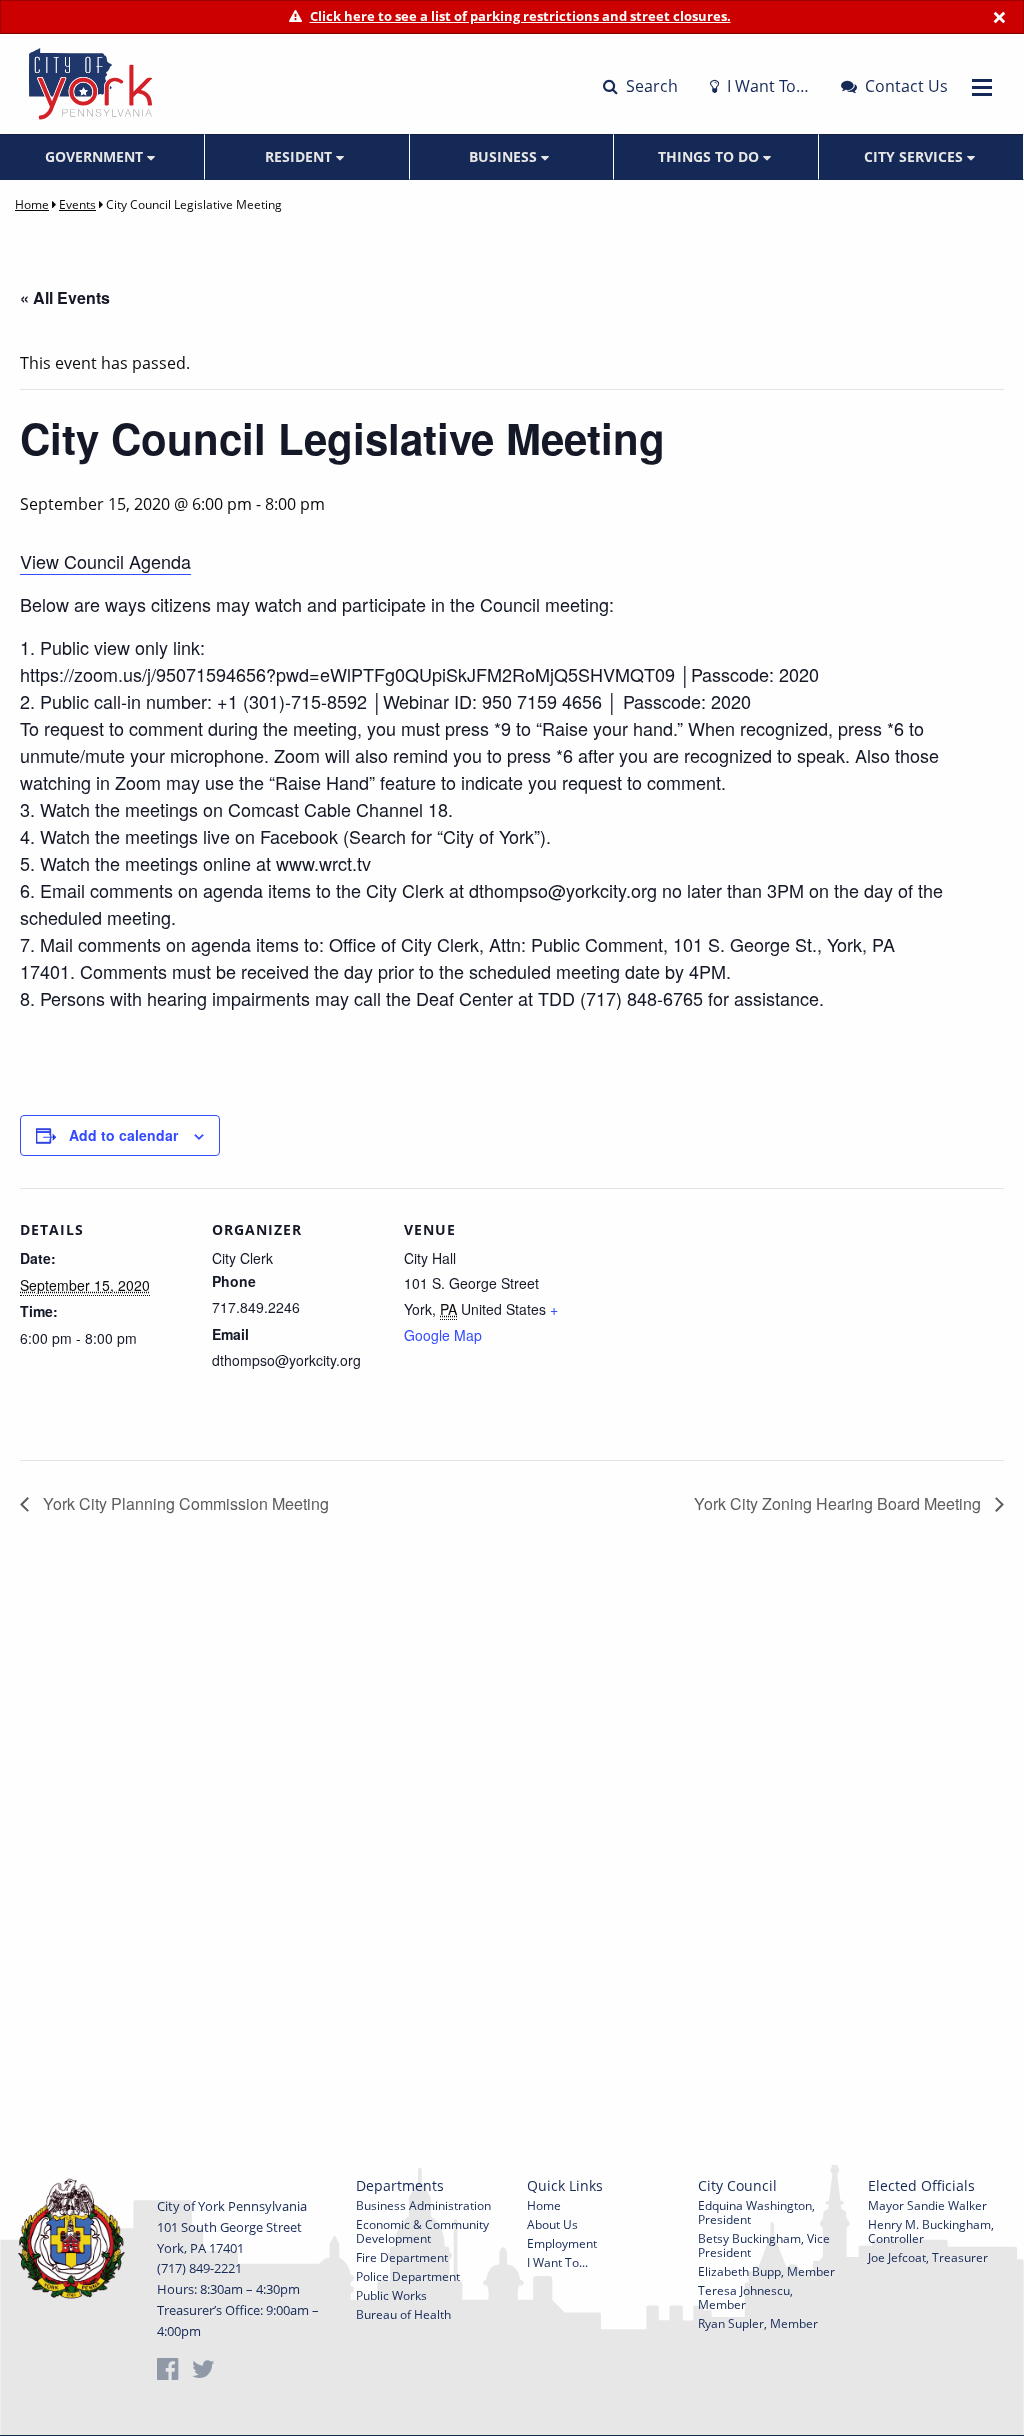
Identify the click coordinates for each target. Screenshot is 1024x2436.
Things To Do (710, 156)
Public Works (391, 2295)
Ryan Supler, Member (758, 2323)
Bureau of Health (403, 2314)
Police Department (408, 2276)
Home (32, 204)
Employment (562, 2243)
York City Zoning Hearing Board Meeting (839, 1503)
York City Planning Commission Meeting (184, 1503)
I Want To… (766, 86)
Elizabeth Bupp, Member (766, 2271)
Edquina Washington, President (756, 2212)
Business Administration (423, 2205)
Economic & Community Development (422, 2231)
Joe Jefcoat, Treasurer (928, 2257)
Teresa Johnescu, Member (745, 2297)
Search (650, 86)
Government (96, 156)
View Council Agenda (105, 561)
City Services (915, 156)
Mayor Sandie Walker (927, 2205)
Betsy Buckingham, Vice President (764, 2245)
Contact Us (904, 86)
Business (505, 156)
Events (77, 204)
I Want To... (557, 2262)
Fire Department (402, 2257)
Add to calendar (123, 1135)
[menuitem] (102, 157)
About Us (552, 2224)
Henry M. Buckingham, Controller (931, 2231)
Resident (300, 156)
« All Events (65, 297)
